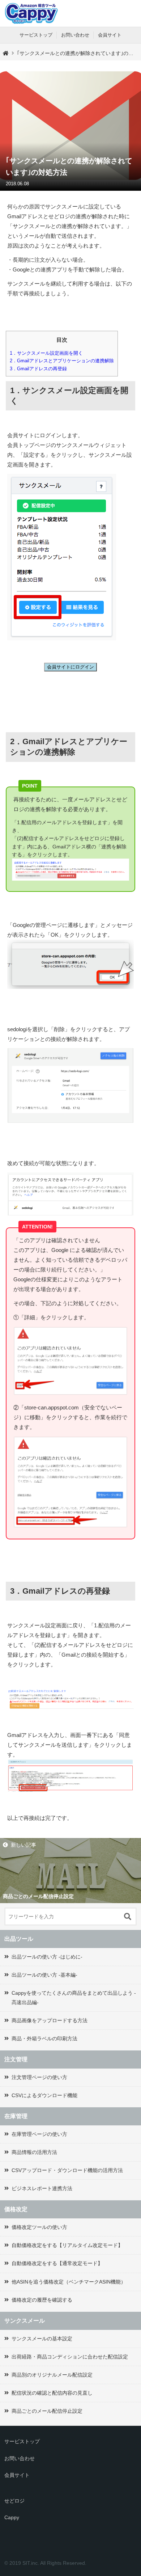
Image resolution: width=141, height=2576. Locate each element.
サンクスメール (25, 2321)
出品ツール (19, 1939)
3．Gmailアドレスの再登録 (38, 369)
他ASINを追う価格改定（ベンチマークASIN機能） (69, 2282)
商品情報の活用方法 (34, 2152)
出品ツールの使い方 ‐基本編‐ (44, 1975)
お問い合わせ (75, 35)
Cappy (12, 2517)
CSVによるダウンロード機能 (44, 2095)
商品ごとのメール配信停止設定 (47, 2411)
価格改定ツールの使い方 (39, 2227)
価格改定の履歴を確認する (42, 2300)
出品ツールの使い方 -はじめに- (47, 1957)
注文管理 (16, 2059)
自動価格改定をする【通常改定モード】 (57, 2263)
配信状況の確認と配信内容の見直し (52, 2393)
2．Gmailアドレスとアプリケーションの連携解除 (62, 361)
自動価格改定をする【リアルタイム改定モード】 (67, 2245)
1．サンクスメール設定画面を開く (46, 353)
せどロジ (14, 2501)
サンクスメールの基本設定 (42, 2339)
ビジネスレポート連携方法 (42, 2188)
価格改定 (16, 2209)
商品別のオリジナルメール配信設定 (52, 2375)
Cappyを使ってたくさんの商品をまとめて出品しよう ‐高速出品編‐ (74, 1997)
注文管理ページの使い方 (39, 2077)
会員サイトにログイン (70, 667)
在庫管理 (16, 2116)
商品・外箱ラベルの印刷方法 (44, 2039)
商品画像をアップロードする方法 (50, 2020)
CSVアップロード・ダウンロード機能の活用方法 (67, 2170)
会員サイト (110, 35)
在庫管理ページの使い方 (39, 2134)
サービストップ (36, 35)
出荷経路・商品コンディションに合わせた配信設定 (70, 2357)
